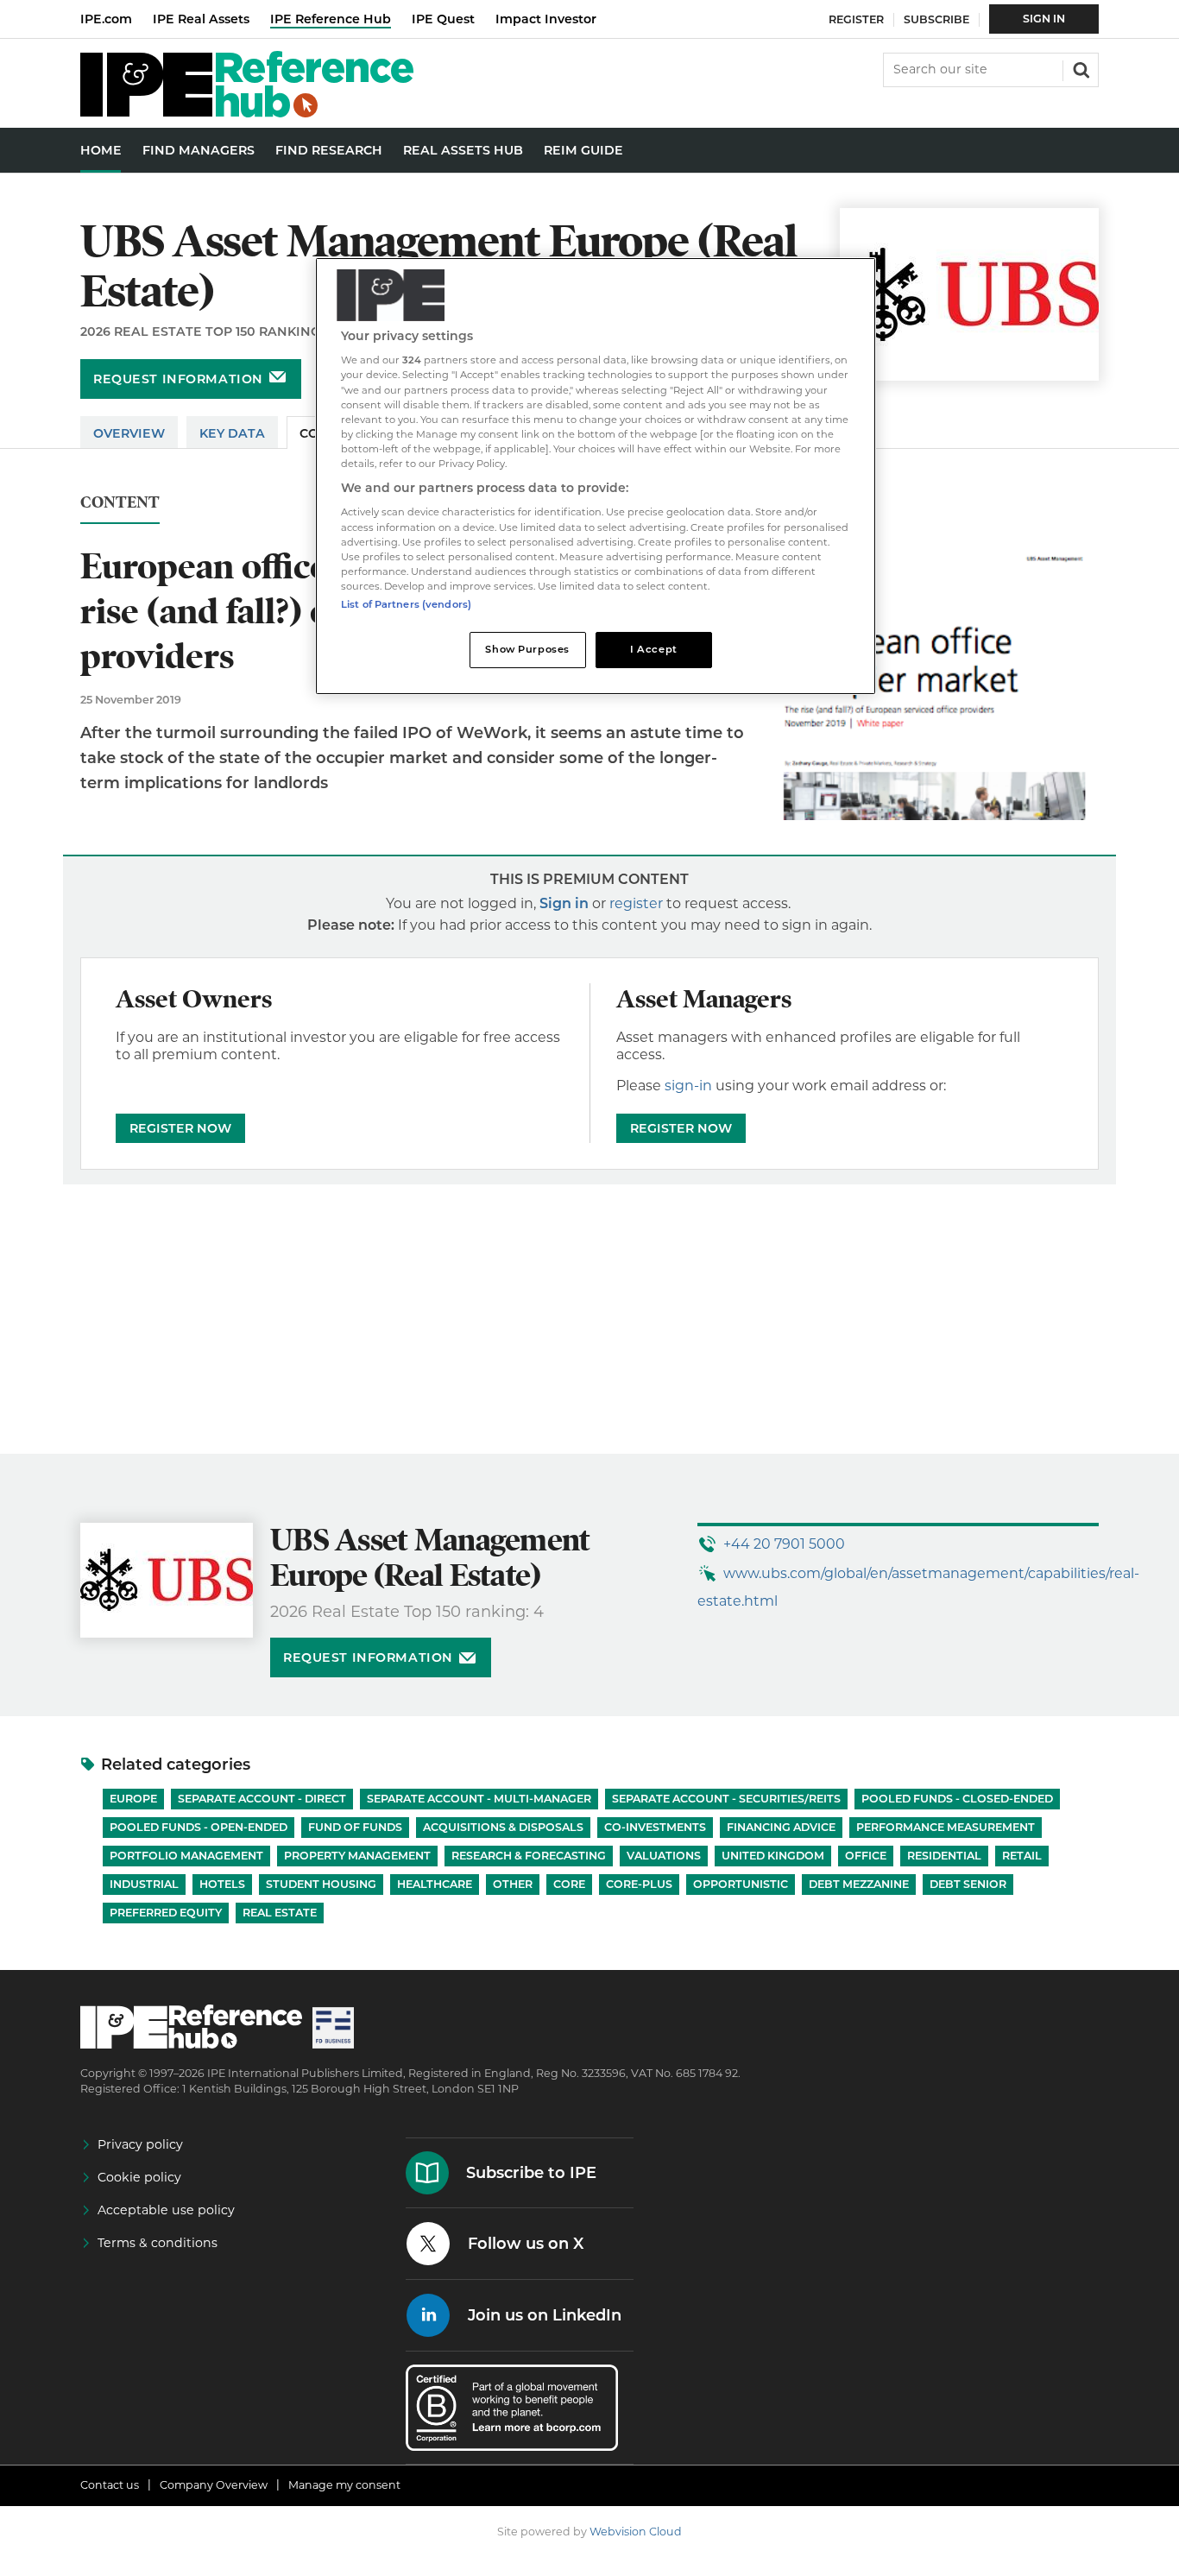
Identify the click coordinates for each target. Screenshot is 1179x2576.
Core (569, 1884)
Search (1080, 68)
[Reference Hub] (247, 113)
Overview (129, 433)
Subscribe (936, 19)
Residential (944, 1856)
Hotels (222, 1884)
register (636, 903)
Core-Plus (639, 1884)
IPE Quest (443, 19)
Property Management (357, 1856)
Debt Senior (968, 1884)
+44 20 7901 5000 (784, 1544)
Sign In (1044, 19)
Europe (133, 1799)
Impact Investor (546, 19)
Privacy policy (140, 2144)
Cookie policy (139, 2177)
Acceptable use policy (166, 2210)
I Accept (654, 649)
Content (120, 503)
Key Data (232, 433)
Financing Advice (781, 1827)
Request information (178, 379)
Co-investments (655, 1827)
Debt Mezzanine (859, 1884)
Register (856, 19)
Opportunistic (741, 1884)
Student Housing (321, 1884)
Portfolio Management (186, 1856)
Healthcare (435, 1884)
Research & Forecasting (529, 1856)
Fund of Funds (355, 1827)
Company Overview (214, 2485)
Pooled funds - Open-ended (199, 1827)
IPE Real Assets (201, 19)
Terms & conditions (158, 2243)
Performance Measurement (946, 1827)
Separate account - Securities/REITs (726, 1799)
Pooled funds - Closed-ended (957, 1799)
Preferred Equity (166, 1913)
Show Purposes (527, 649)
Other (513, 1884)
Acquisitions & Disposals (503, 1827)
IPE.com (106, 19)
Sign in (564, 903)
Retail (1022, 1856)
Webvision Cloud (636, 2532)
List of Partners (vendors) (406, 604)
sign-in (688, 1086)
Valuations (664, 1856)
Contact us (110, 2485)
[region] (596, 476)
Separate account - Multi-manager (479, 1799)
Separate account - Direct (262, 1799)
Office (866, 1856)
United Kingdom (773, 1856)
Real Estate (280, 1913)
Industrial (144, 1884)
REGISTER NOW (180, 1128)
